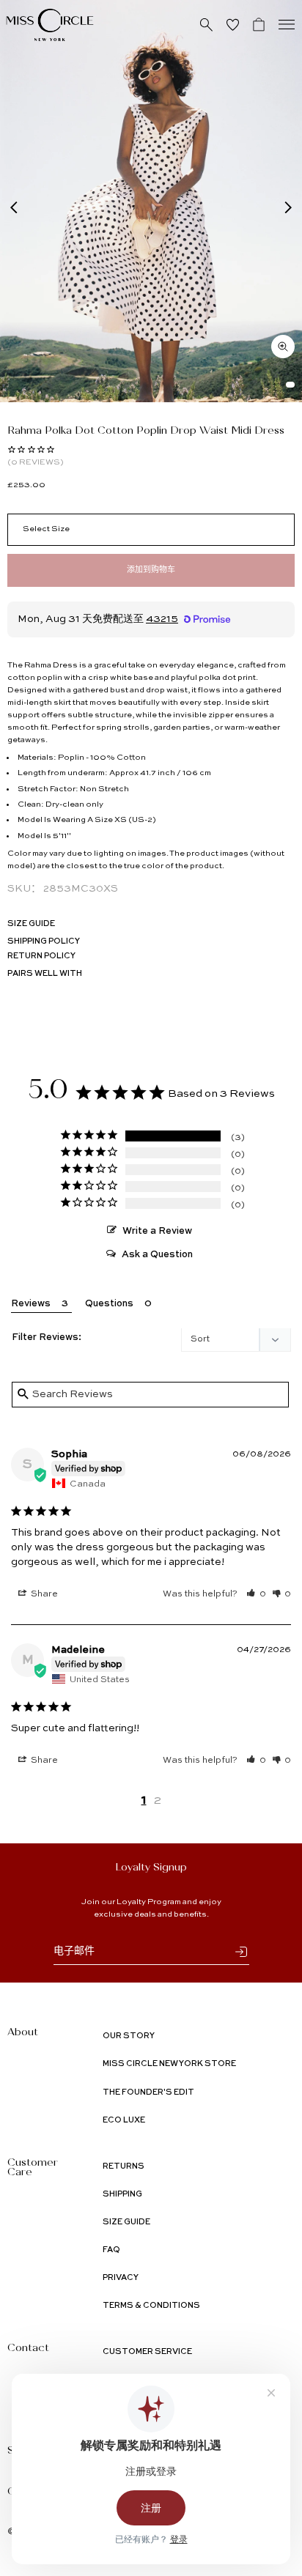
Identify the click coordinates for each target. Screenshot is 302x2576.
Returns (124, 2167)
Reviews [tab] (31, 1304)
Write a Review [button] (157, 1231)
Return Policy (41, 956)
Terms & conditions (151, 2306)
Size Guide (31, 924)
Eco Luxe (124, 2121)
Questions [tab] (109, 1304)
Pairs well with (45, 974)
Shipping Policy (44, 942)
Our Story (129, 2036)
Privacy (121, 2278)
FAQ (111, 2250)
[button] (256, 1594)
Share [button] (43, 1594)
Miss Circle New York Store (169, 2064)
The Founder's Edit (148, 2093)
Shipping (122, 2195)
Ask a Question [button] (157, 1255)
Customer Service (147, 2352)
